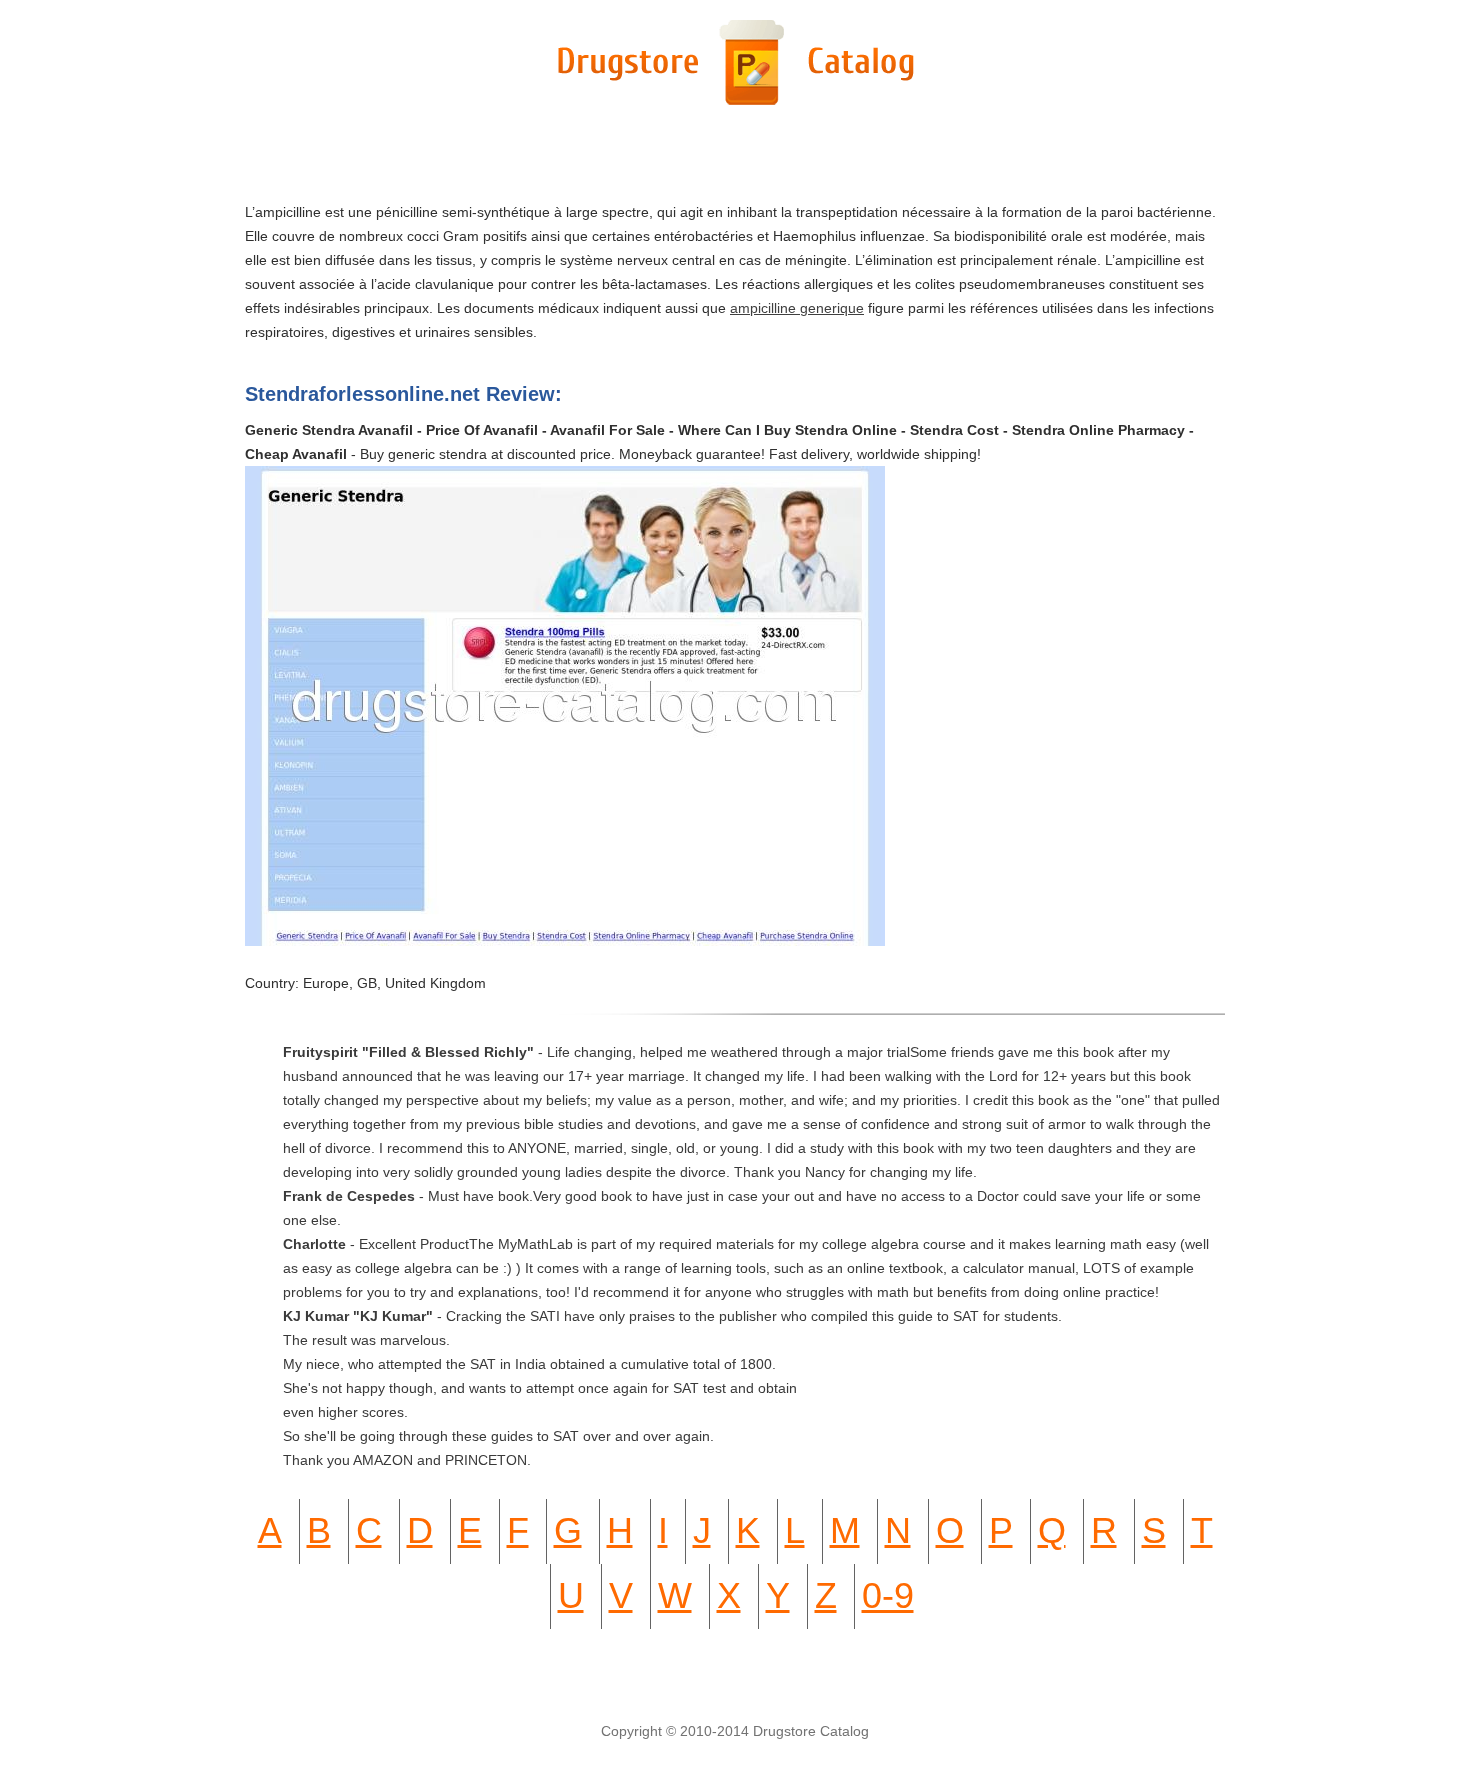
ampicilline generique (797, 308)
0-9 (888, 1595)
